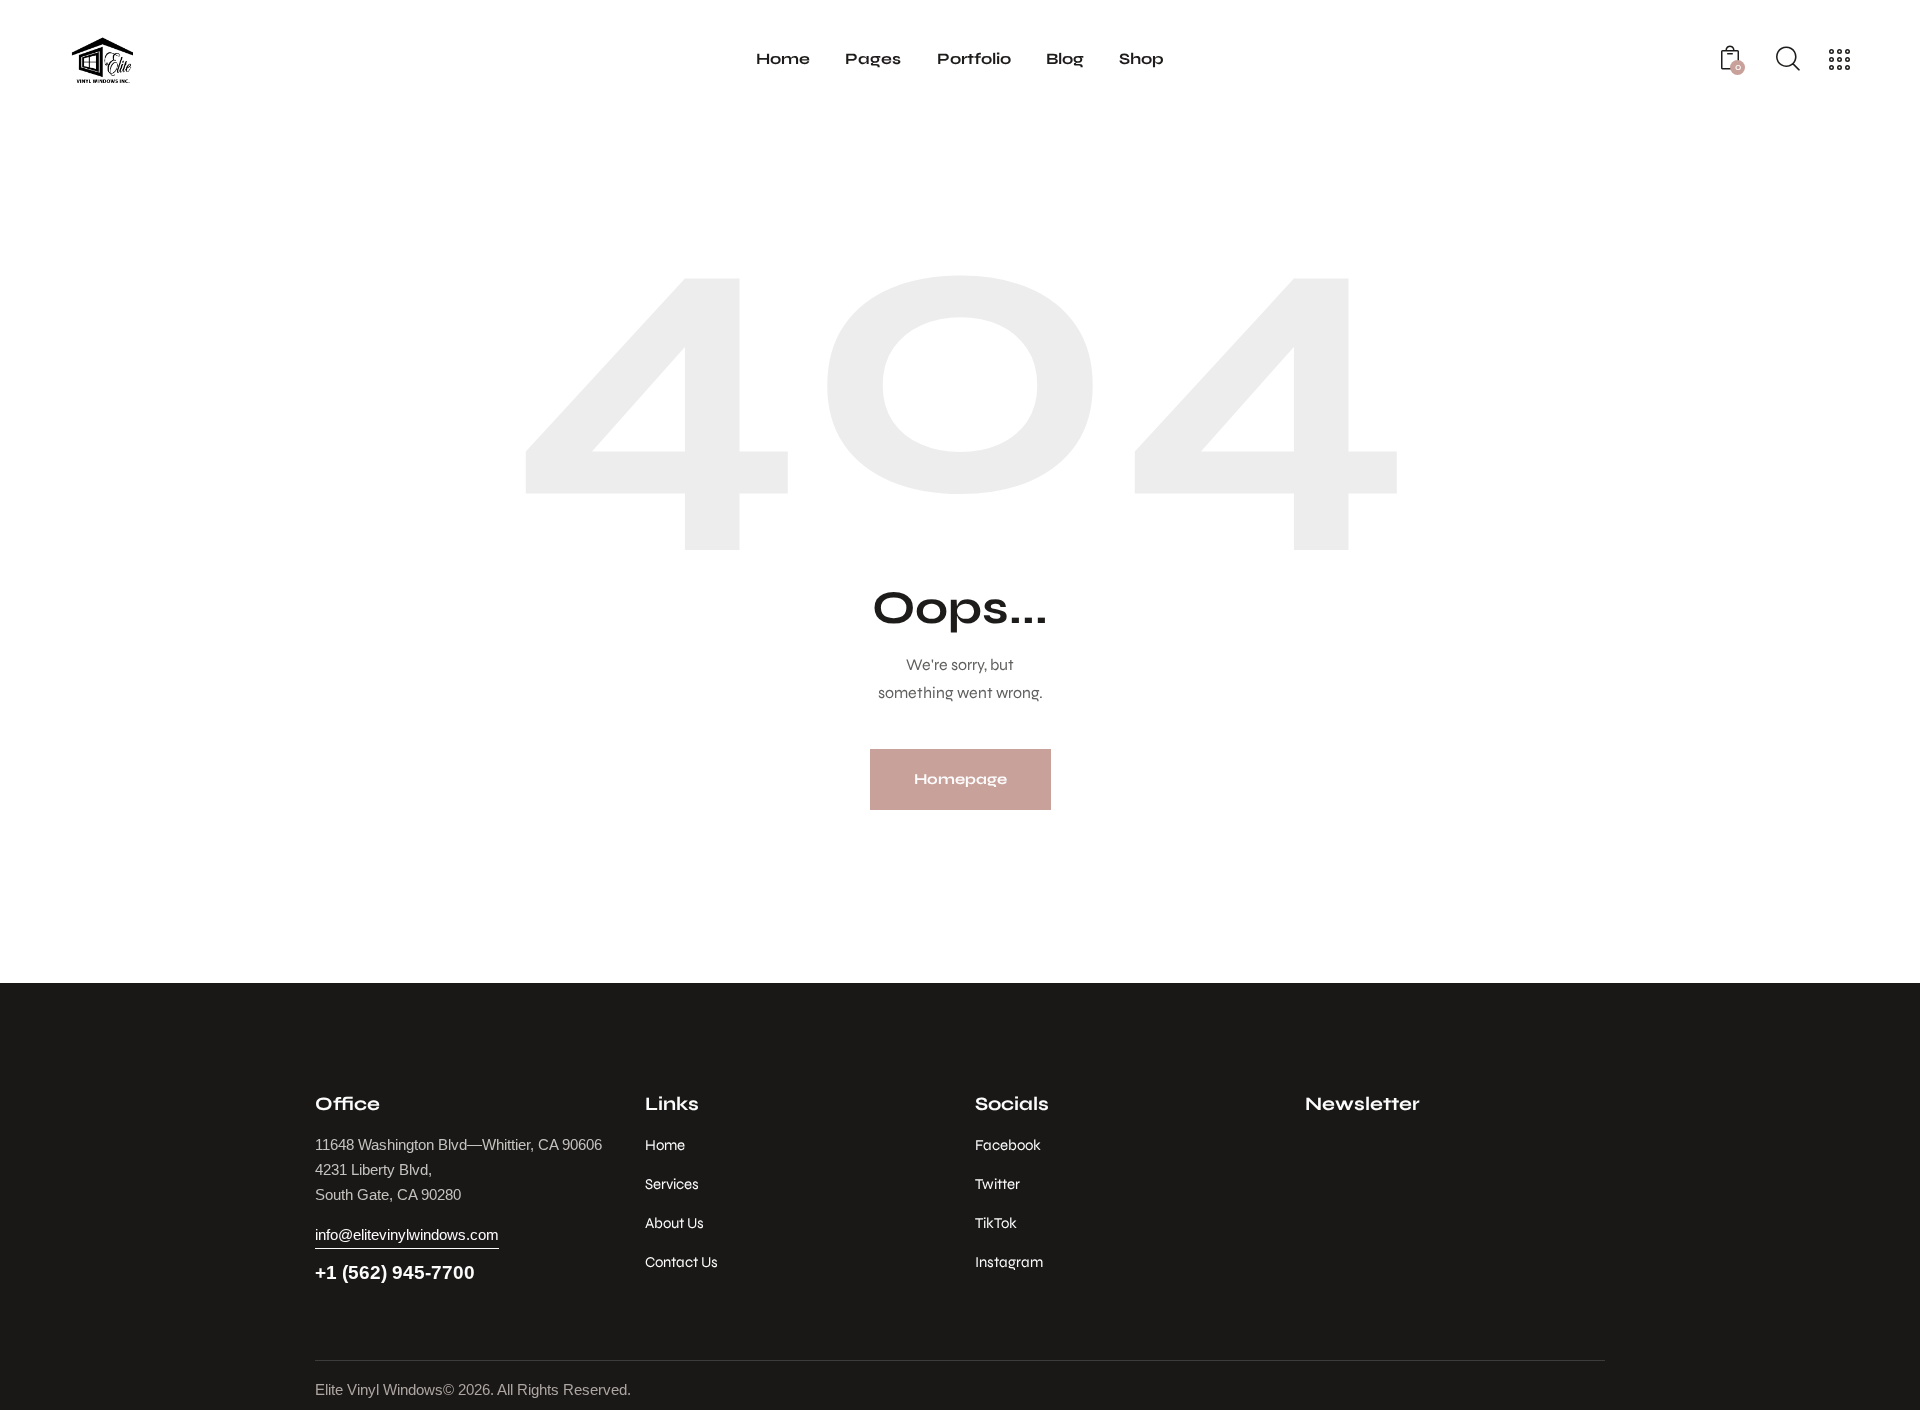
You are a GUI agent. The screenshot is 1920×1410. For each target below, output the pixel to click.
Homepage (960, 779)
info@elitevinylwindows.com (407, 1234)
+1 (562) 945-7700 (395, 1272)
